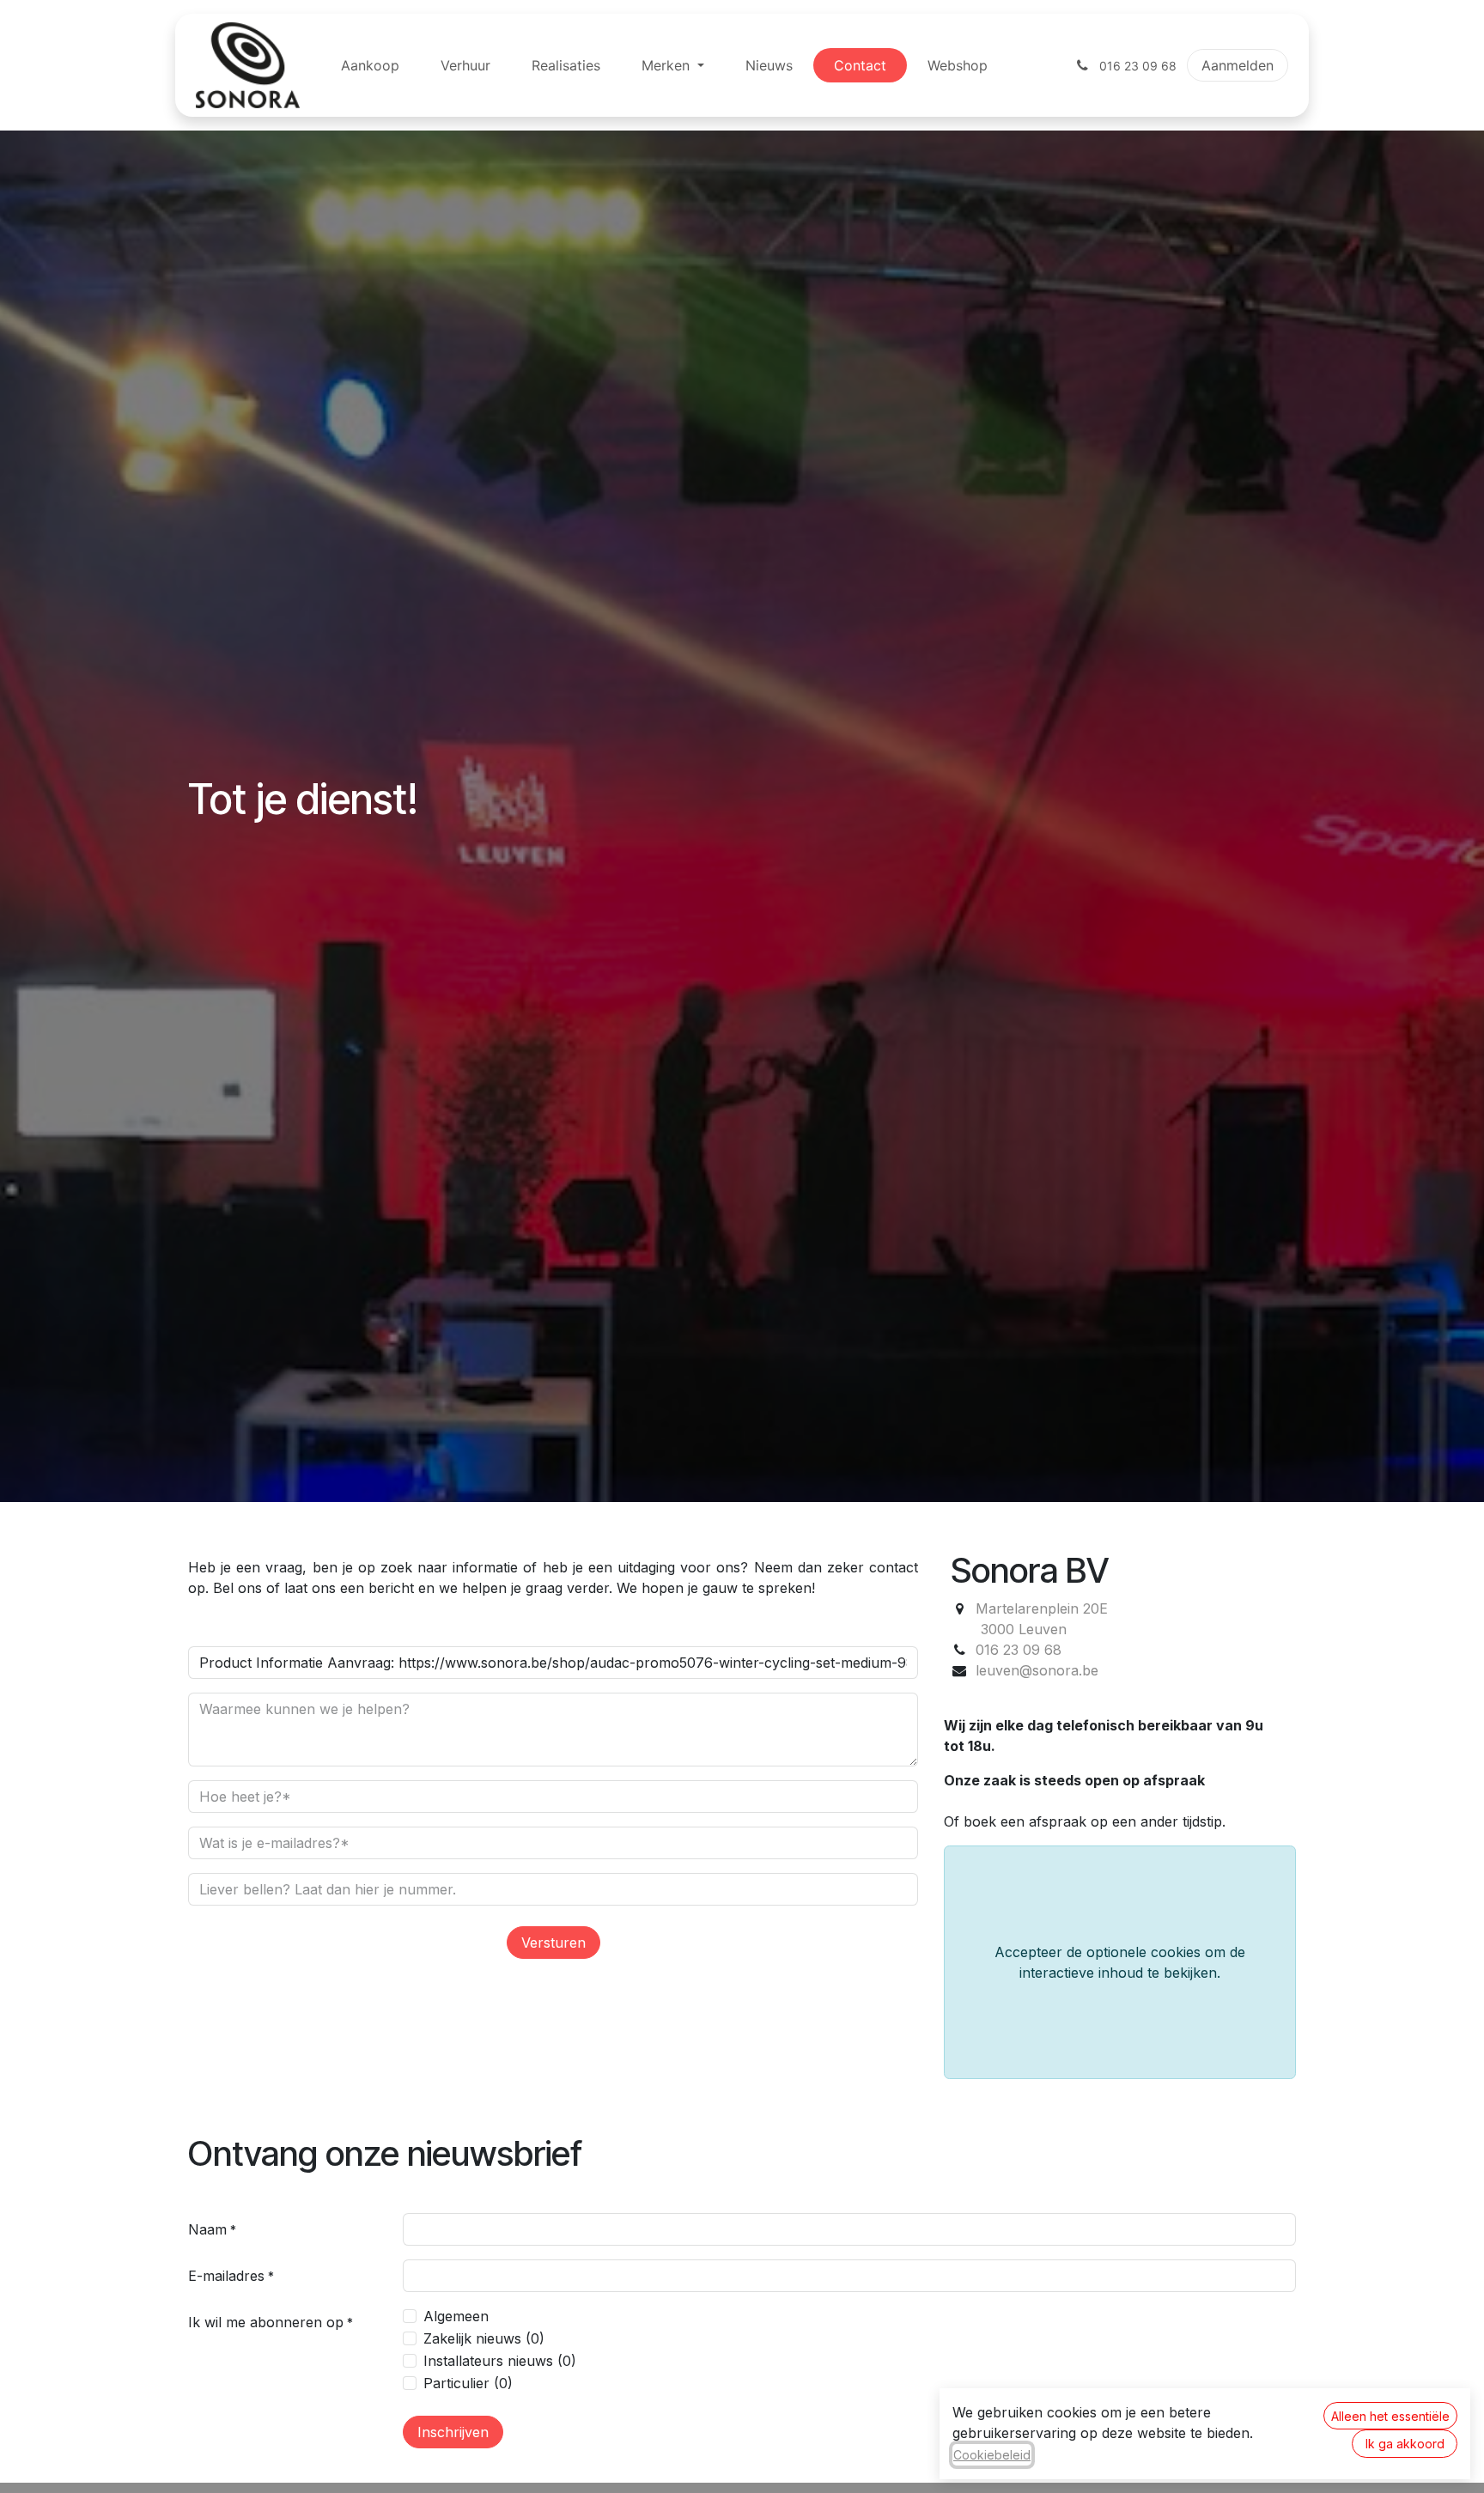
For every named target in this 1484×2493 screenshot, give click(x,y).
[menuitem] (370, 65)
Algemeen (456, 2316)
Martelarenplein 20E (1042, 1608)
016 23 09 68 (1019, 1650)
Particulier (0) (468, 2383)
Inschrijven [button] (453, 2432)
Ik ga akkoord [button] (1405, 2444)
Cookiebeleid (992, 2455)
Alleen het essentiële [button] (1390, 2416)
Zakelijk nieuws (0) (484, 2338)
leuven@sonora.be (1037, 1670)
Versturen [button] (553, 1943)
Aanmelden (1238, 65)
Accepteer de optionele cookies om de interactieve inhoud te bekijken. (1120, 1962)
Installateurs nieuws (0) (500, 2361)
